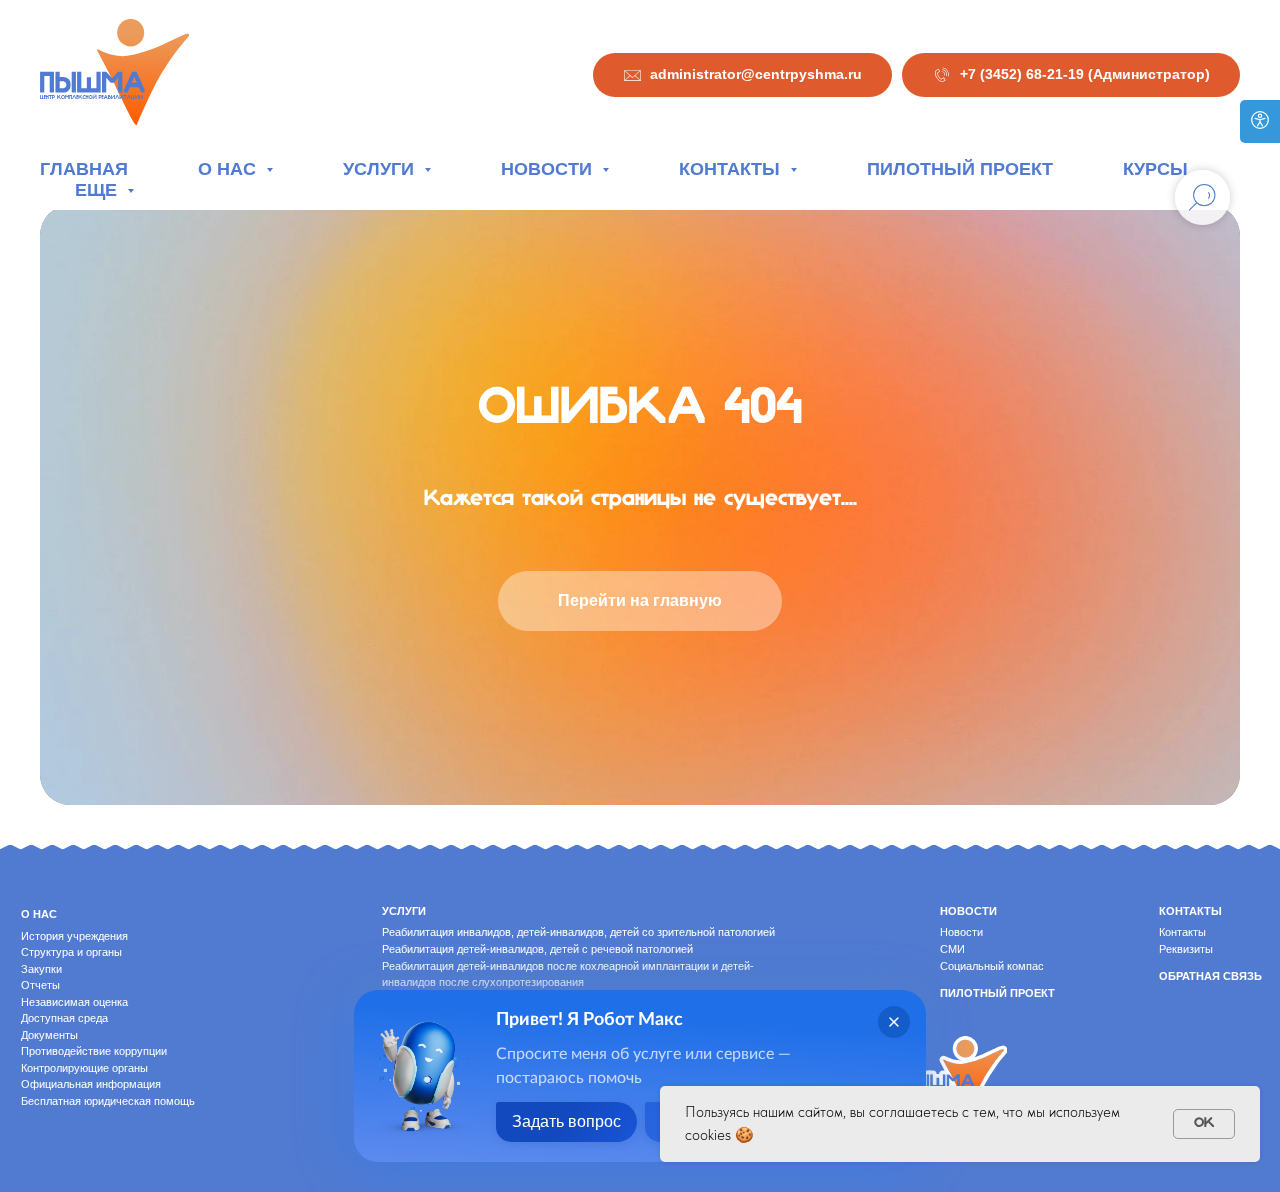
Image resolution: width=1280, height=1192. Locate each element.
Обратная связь (1210, 976)
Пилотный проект (960, 169)
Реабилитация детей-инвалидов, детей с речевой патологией (537, 949)
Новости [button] (549, 169)
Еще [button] (98, 190)
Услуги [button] (381, 169)
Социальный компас (992, 966)
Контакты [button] (732, 169)
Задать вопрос (566, 1121)
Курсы (1155, 169)
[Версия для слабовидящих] (1260, 121)
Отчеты (40, 985)
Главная (84, 169)
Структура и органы (71, 952)
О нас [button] (229, 169)
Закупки (41, 969)
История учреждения (74, 936)
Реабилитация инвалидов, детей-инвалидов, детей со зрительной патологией (578, 932)
